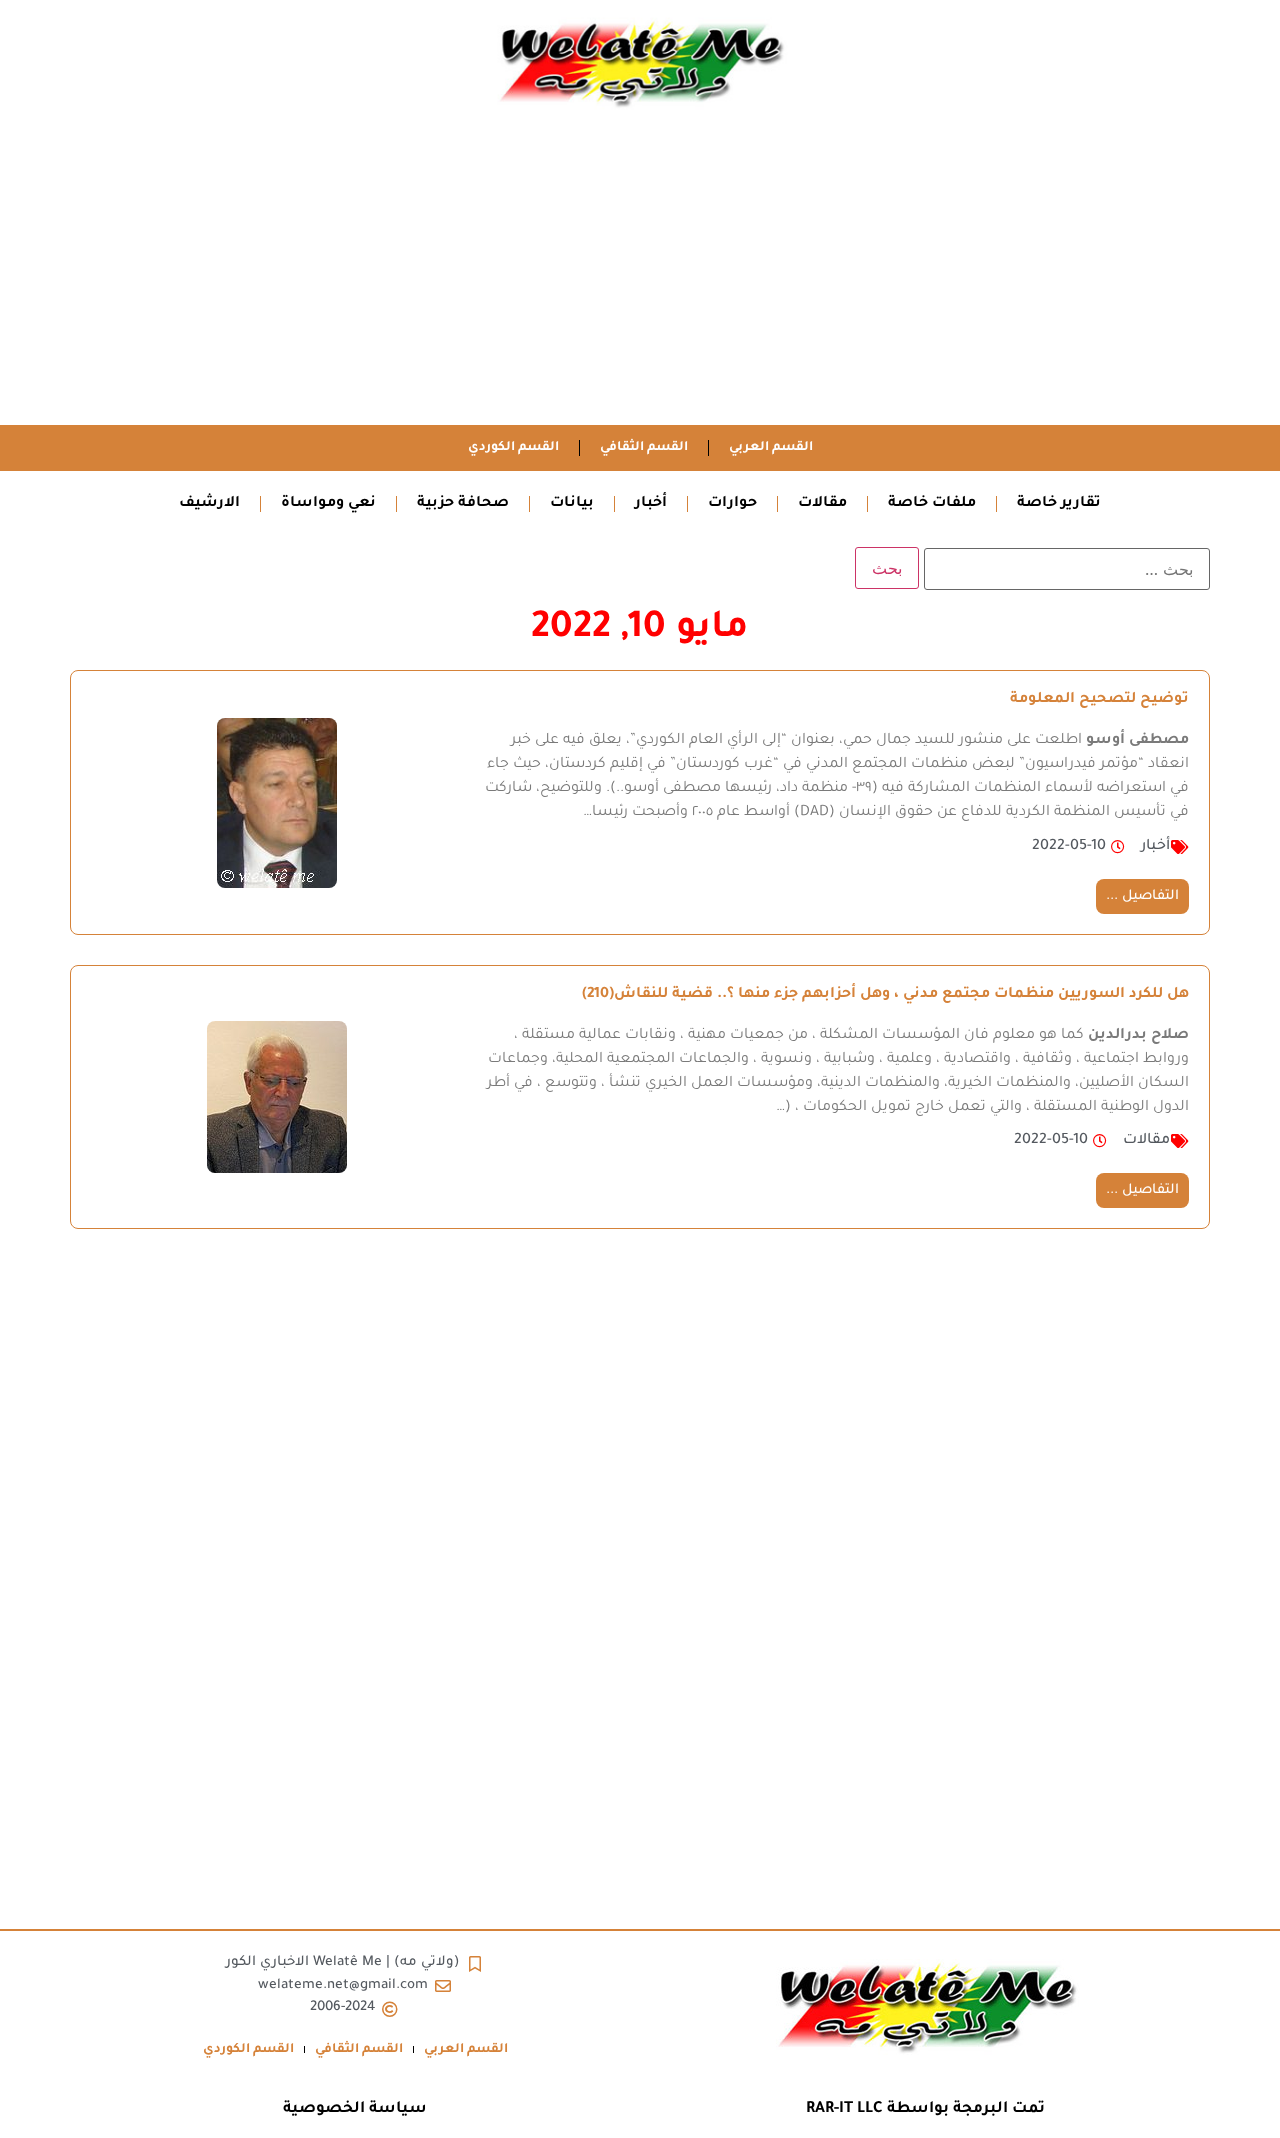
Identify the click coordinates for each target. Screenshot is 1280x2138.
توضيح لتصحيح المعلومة (1099, 700)
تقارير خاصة (1059, 504)
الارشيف (209, 504)
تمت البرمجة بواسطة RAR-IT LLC (925, 2109)
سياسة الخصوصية (355, 2109)
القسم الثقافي (644, 448)
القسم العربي (771, 448)
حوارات (732, 504)
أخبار (651, 504)
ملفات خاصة (932, 504)
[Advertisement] (640, 275)
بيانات (572, 504)
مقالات (822, 504)
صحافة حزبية (463, 504)
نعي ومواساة (328, 504)
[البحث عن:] (1067, 569)
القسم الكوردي (513, 448)
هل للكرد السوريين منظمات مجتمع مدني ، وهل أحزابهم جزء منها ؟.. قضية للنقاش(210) (885, 995)
